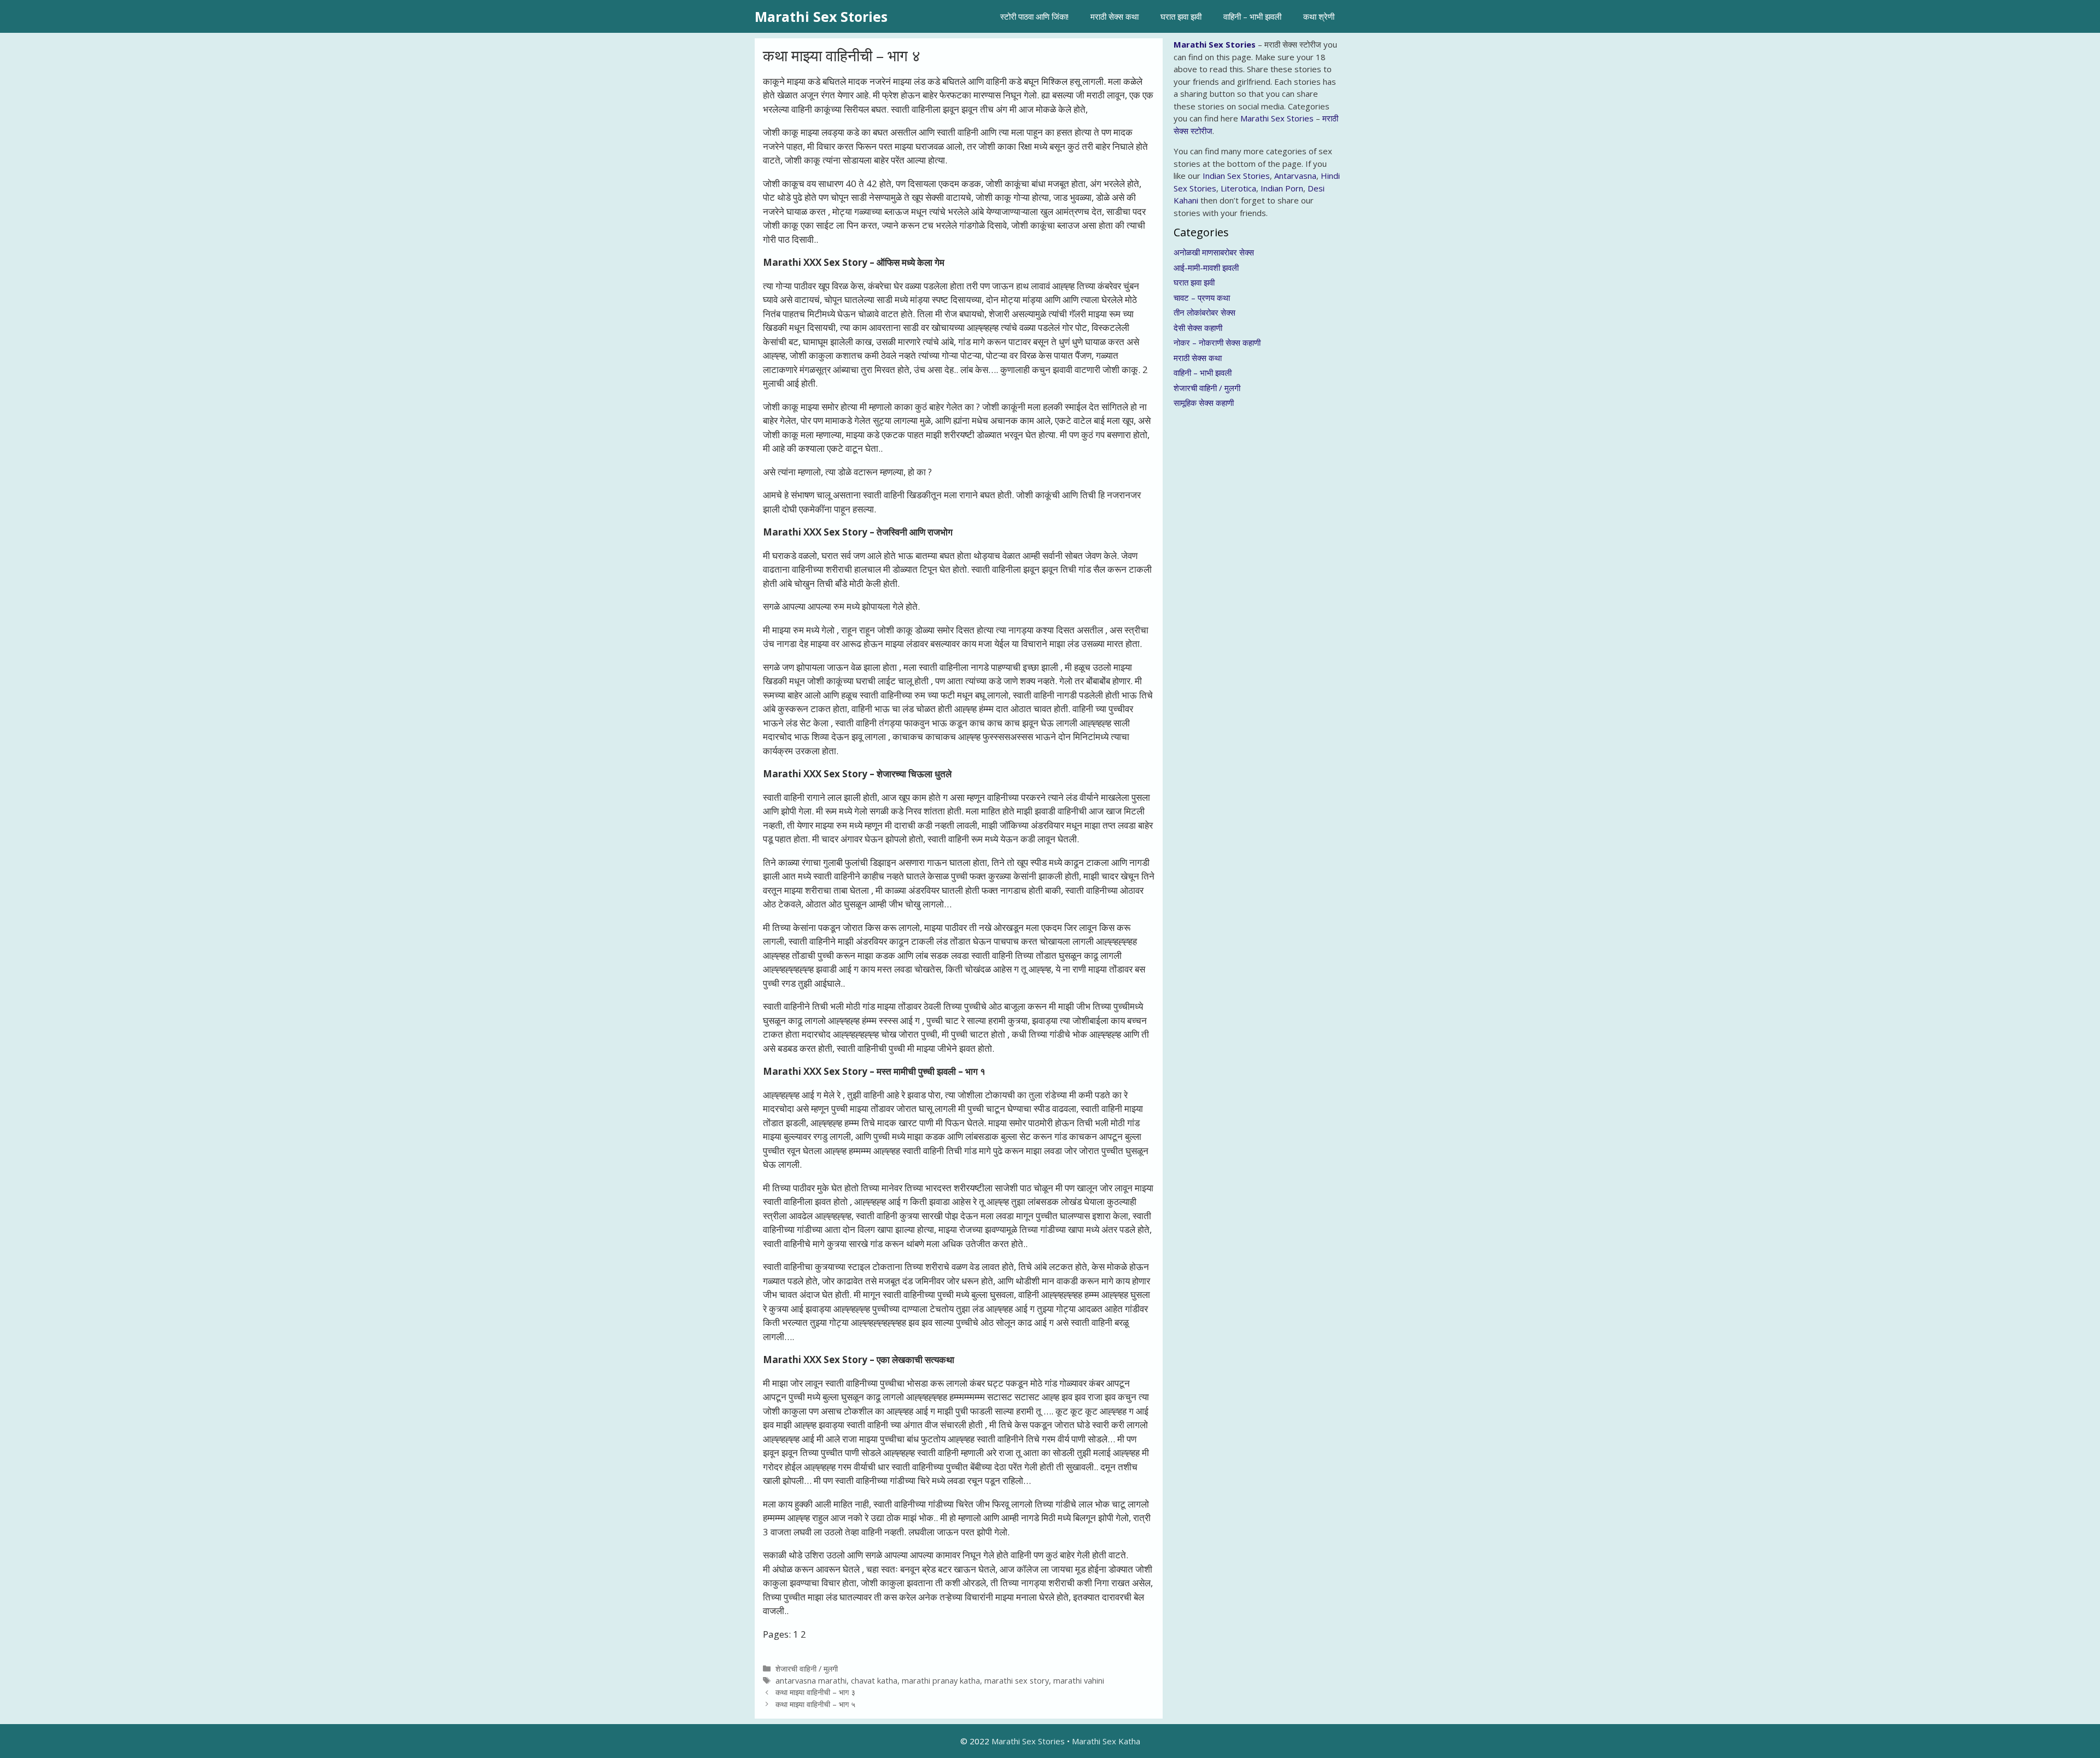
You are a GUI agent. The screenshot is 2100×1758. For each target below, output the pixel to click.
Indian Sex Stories (1236, 176)
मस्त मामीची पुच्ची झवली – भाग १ (931, 1071)
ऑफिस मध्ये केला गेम (911, 262)
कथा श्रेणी (1319, 16)
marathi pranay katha (941, 1681)
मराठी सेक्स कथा (1115, 16)
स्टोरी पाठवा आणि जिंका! (1034, 16)
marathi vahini (1079, 1681)
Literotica (1238, 188)
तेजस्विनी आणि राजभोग (915, 532)
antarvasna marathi (811, 1681)
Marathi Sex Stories (821, 16)
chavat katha (874, 1681)
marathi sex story (1017, 1681)
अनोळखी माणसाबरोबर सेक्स (1214, 252)
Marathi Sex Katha (1106, 1741)
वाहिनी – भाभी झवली (1252, 16)
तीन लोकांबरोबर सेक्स (1204, 312)
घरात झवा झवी (1181, 16)
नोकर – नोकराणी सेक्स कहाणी (1217, 342)
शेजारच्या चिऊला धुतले (914, 774)
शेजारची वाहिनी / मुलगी (807, 1669)
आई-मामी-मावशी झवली (1206, 267)
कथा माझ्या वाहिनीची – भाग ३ (815, 1692)
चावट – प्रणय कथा (1202, 298)
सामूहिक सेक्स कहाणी (1204, 403)
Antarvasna (1295, 176)
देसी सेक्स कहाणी (1198, 328)
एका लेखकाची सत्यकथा (915, 1360)
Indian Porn (1282, 188)
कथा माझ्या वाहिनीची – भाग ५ (815, 1704)
